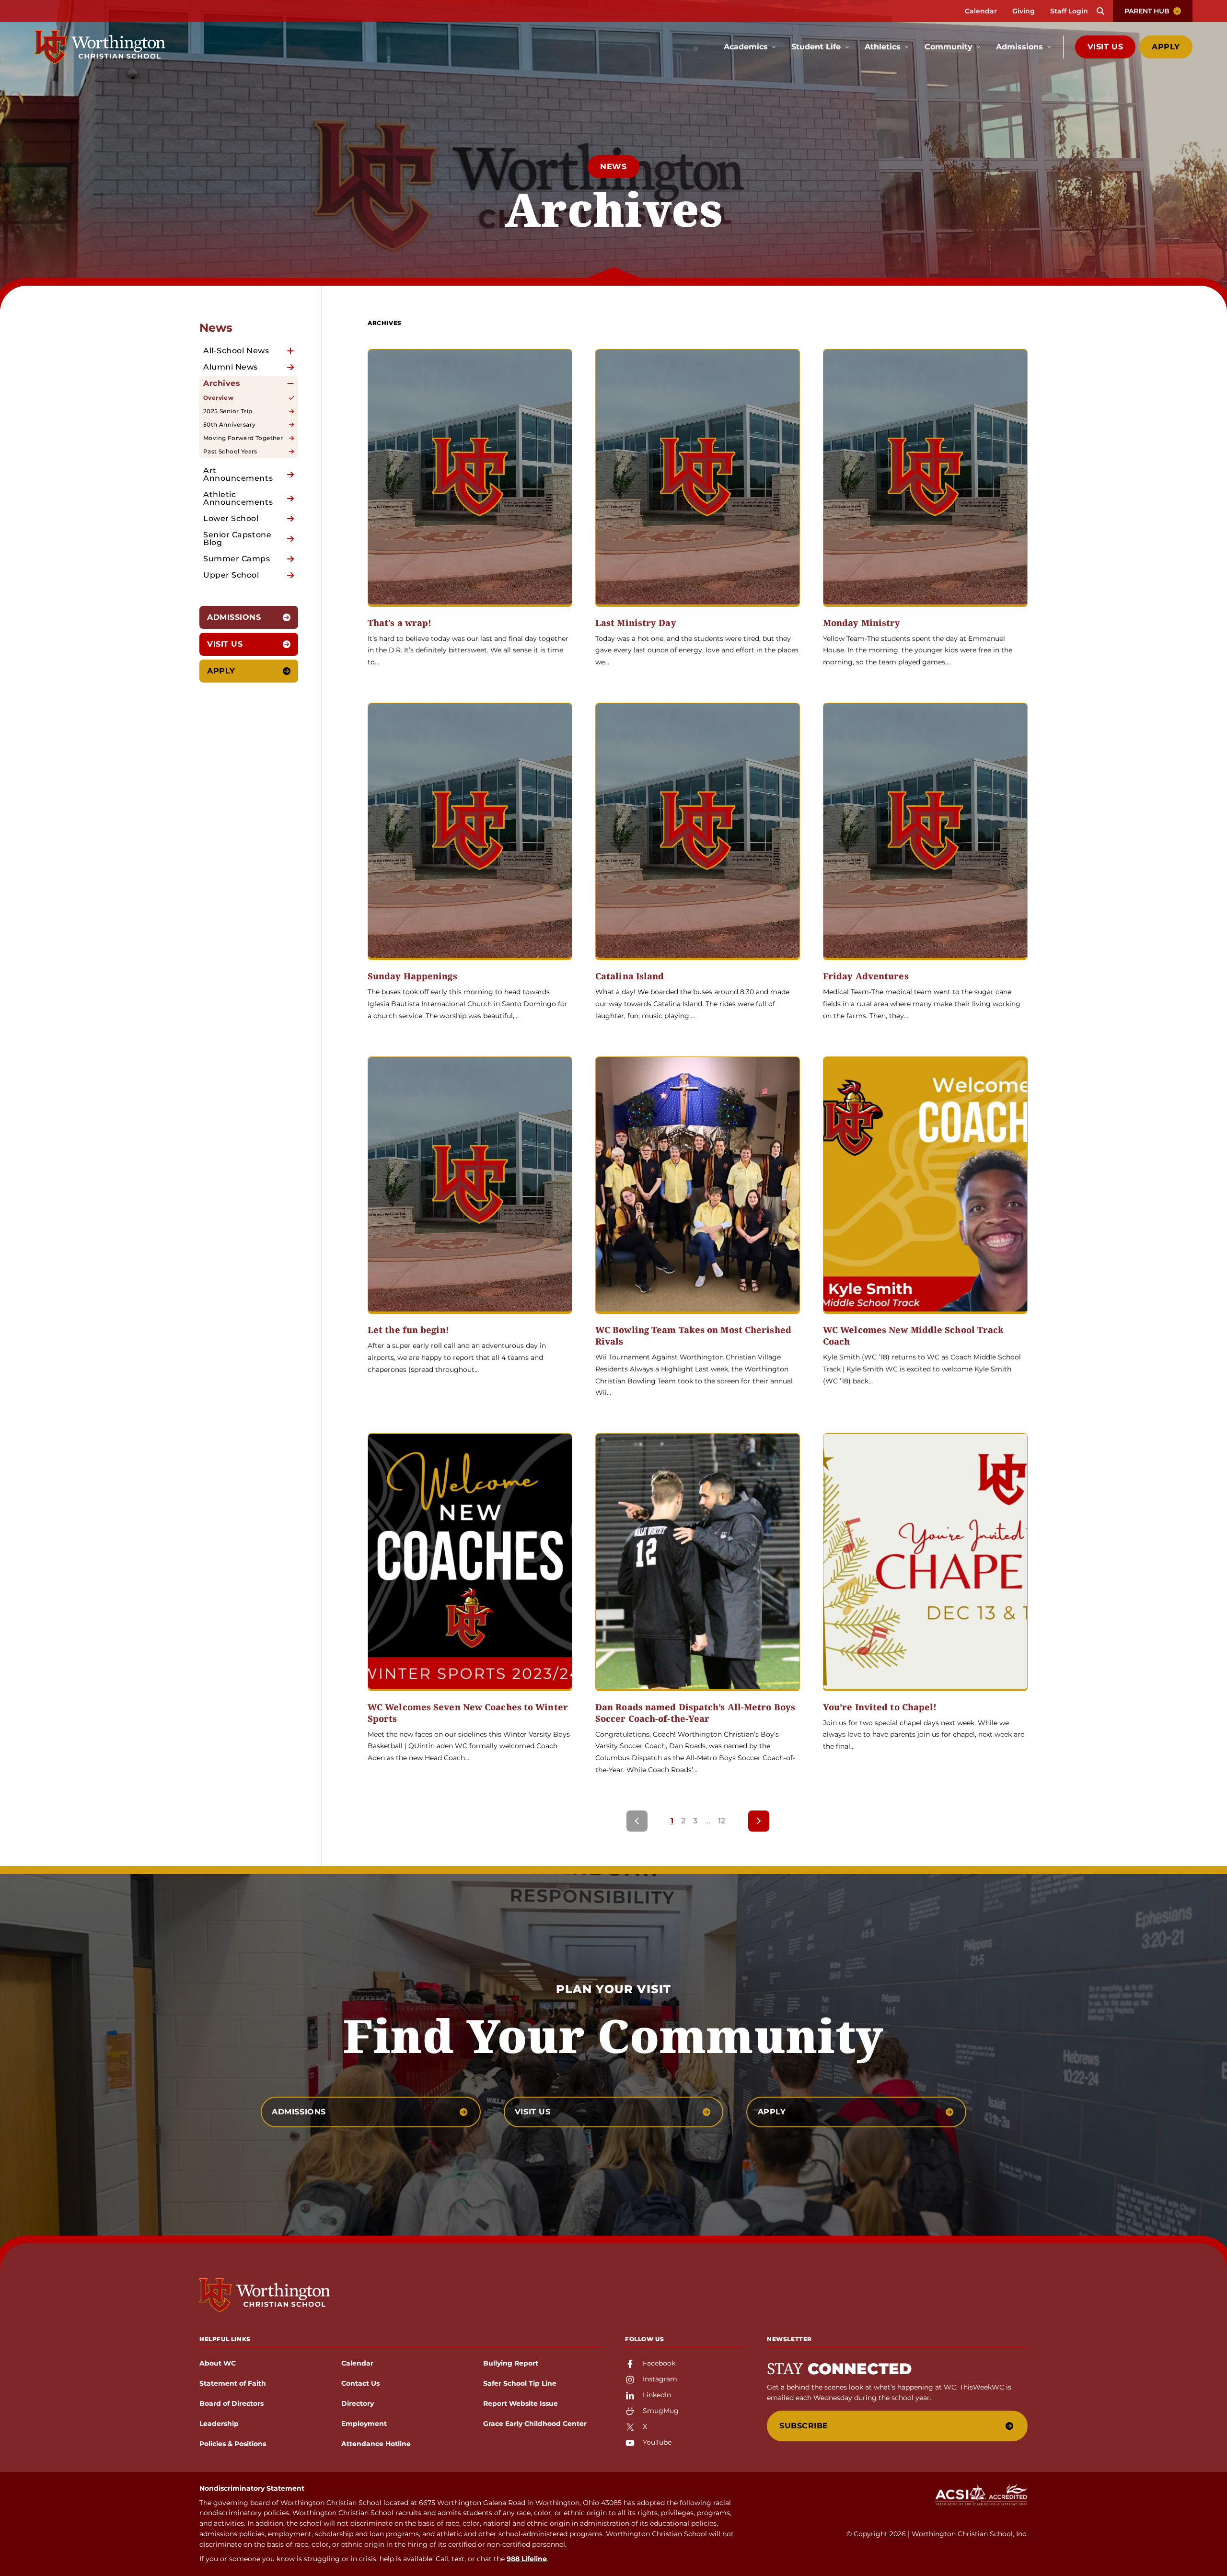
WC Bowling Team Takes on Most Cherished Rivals (693, 1336)
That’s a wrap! (399, 623)
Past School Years (230, 451)
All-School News (236, 351)
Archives (222, 383)
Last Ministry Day (636, 623)
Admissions (234, 617)
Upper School (231, 575)
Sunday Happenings (412, 976)
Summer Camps (237, 559)
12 (722, 1821)
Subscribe (804, 2426)
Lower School (231, 518)
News (613, 167)
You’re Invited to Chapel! (880, 1707)
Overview (218, 398)
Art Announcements (238, 474)
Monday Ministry (862, 623)
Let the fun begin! (408, 1330)
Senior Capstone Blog (237, 539)
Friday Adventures (866, 976)
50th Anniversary (229, 424)
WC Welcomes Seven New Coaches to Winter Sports (468, 1713)
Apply (1166, 47)
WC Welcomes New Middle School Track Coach (914, 1336)
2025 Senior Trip (228, 411)
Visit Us (1105, 47)
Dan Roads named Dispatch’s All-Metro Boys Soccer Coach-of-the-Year (695, 1713)
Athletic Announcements (238, 498)
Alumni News (231, 367)
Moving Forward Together (243, 438)
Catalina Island (630, 976)
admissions (299, 2112)
